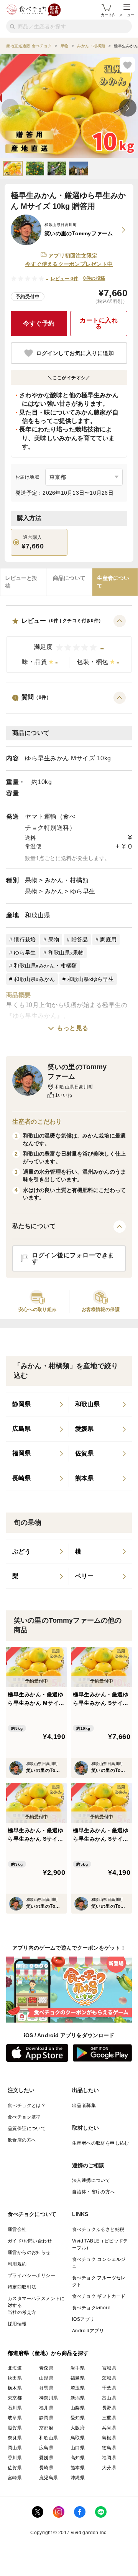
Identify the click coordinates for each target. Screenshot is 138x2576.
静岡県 (46, 2418)
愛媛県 (46, 2458)
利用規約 (17, 2264)
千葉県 (109, 2388)
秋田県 (15, 2378)
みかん (54, 891)
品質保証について (27, 2129)
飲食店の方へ (22, 2140)
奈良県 (15, 2438)
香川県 (15, 2458)
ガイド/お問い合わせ (30, 2241)
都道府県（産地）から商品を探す (48, 2353)
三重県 (109, 2418)
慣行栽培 (25, 940)
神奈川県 (49, 2398)
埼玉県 (78, 2388)
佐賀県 (15, 2468)
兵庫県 (109, 2428)
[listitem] (38, 1405)
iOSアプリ (83, 2319)
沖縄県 (78, 2478)
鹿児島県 (49, 2478)
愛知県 (78, 2418)
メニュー (127, 15)
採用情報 (17, 2324)
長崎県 (46, 2468)
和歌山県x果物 (66, 953)
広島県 (46, 2448)
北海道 (15, 2368)
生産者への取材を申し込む (101, 2143)
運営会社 (17, 2229)
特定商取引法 (22, 2287)
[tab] (23, 582)
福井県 (46, 2408)
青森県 (46, 2368)
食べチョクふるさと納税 (98, 2229)
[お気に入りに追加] (127, 65)
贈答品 (80, 940)
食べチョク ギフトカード (99, 2296)
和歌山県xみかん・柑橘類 (45, 966)
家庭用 (108, 940)
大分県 (109, 2468)
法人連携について (91, 2180)
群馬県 (46, 2388)
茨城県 (109, 2378)
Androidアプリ (88, 2331)
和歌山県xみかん (34, 979)
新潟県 (78, 2398)
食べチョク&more (91, 2308)
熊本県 (78, 2468)
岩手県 (78, 2368)
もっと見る (73, 1028)
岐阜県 (15, 2418)
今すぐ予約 (39, 323)
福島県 (78, 2378)
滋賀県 (15, 2428)
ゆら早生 (83, 891)
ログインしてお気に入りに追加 (75, 353)
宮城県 (109, 2368)
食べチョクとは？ (27, 2105)
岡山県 (15, 2448)
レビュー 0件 (65, 279)
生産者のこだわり (37, 1122)
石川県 (15, 2408)
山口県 (78, 2448)
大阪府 (78, 2428)
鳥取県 (78, 2438)
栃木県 (15, 2388)
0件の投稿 (94, 278)
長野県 (109, 2408)
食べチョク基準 (24, 2117)
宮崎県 (15, 2478)
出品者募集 (84, 2105)
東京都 (15, 2398)
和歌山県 (38, 915)
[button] (69, 644)
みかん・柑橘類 (67, 880)
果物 (31, 880)
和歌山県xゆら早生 (91, 979)
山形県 (46, 2378)
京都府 (46, 2428)
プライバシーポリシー (31, 2275)
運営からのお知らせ (29, 2252)
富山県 (109, 2398)
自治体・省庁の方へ (94, 2192)
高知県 (78, 2458)
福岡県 (109, 2458)
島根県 (109, 2438)
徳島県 (109, 2448)
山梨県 (78, 2408)
